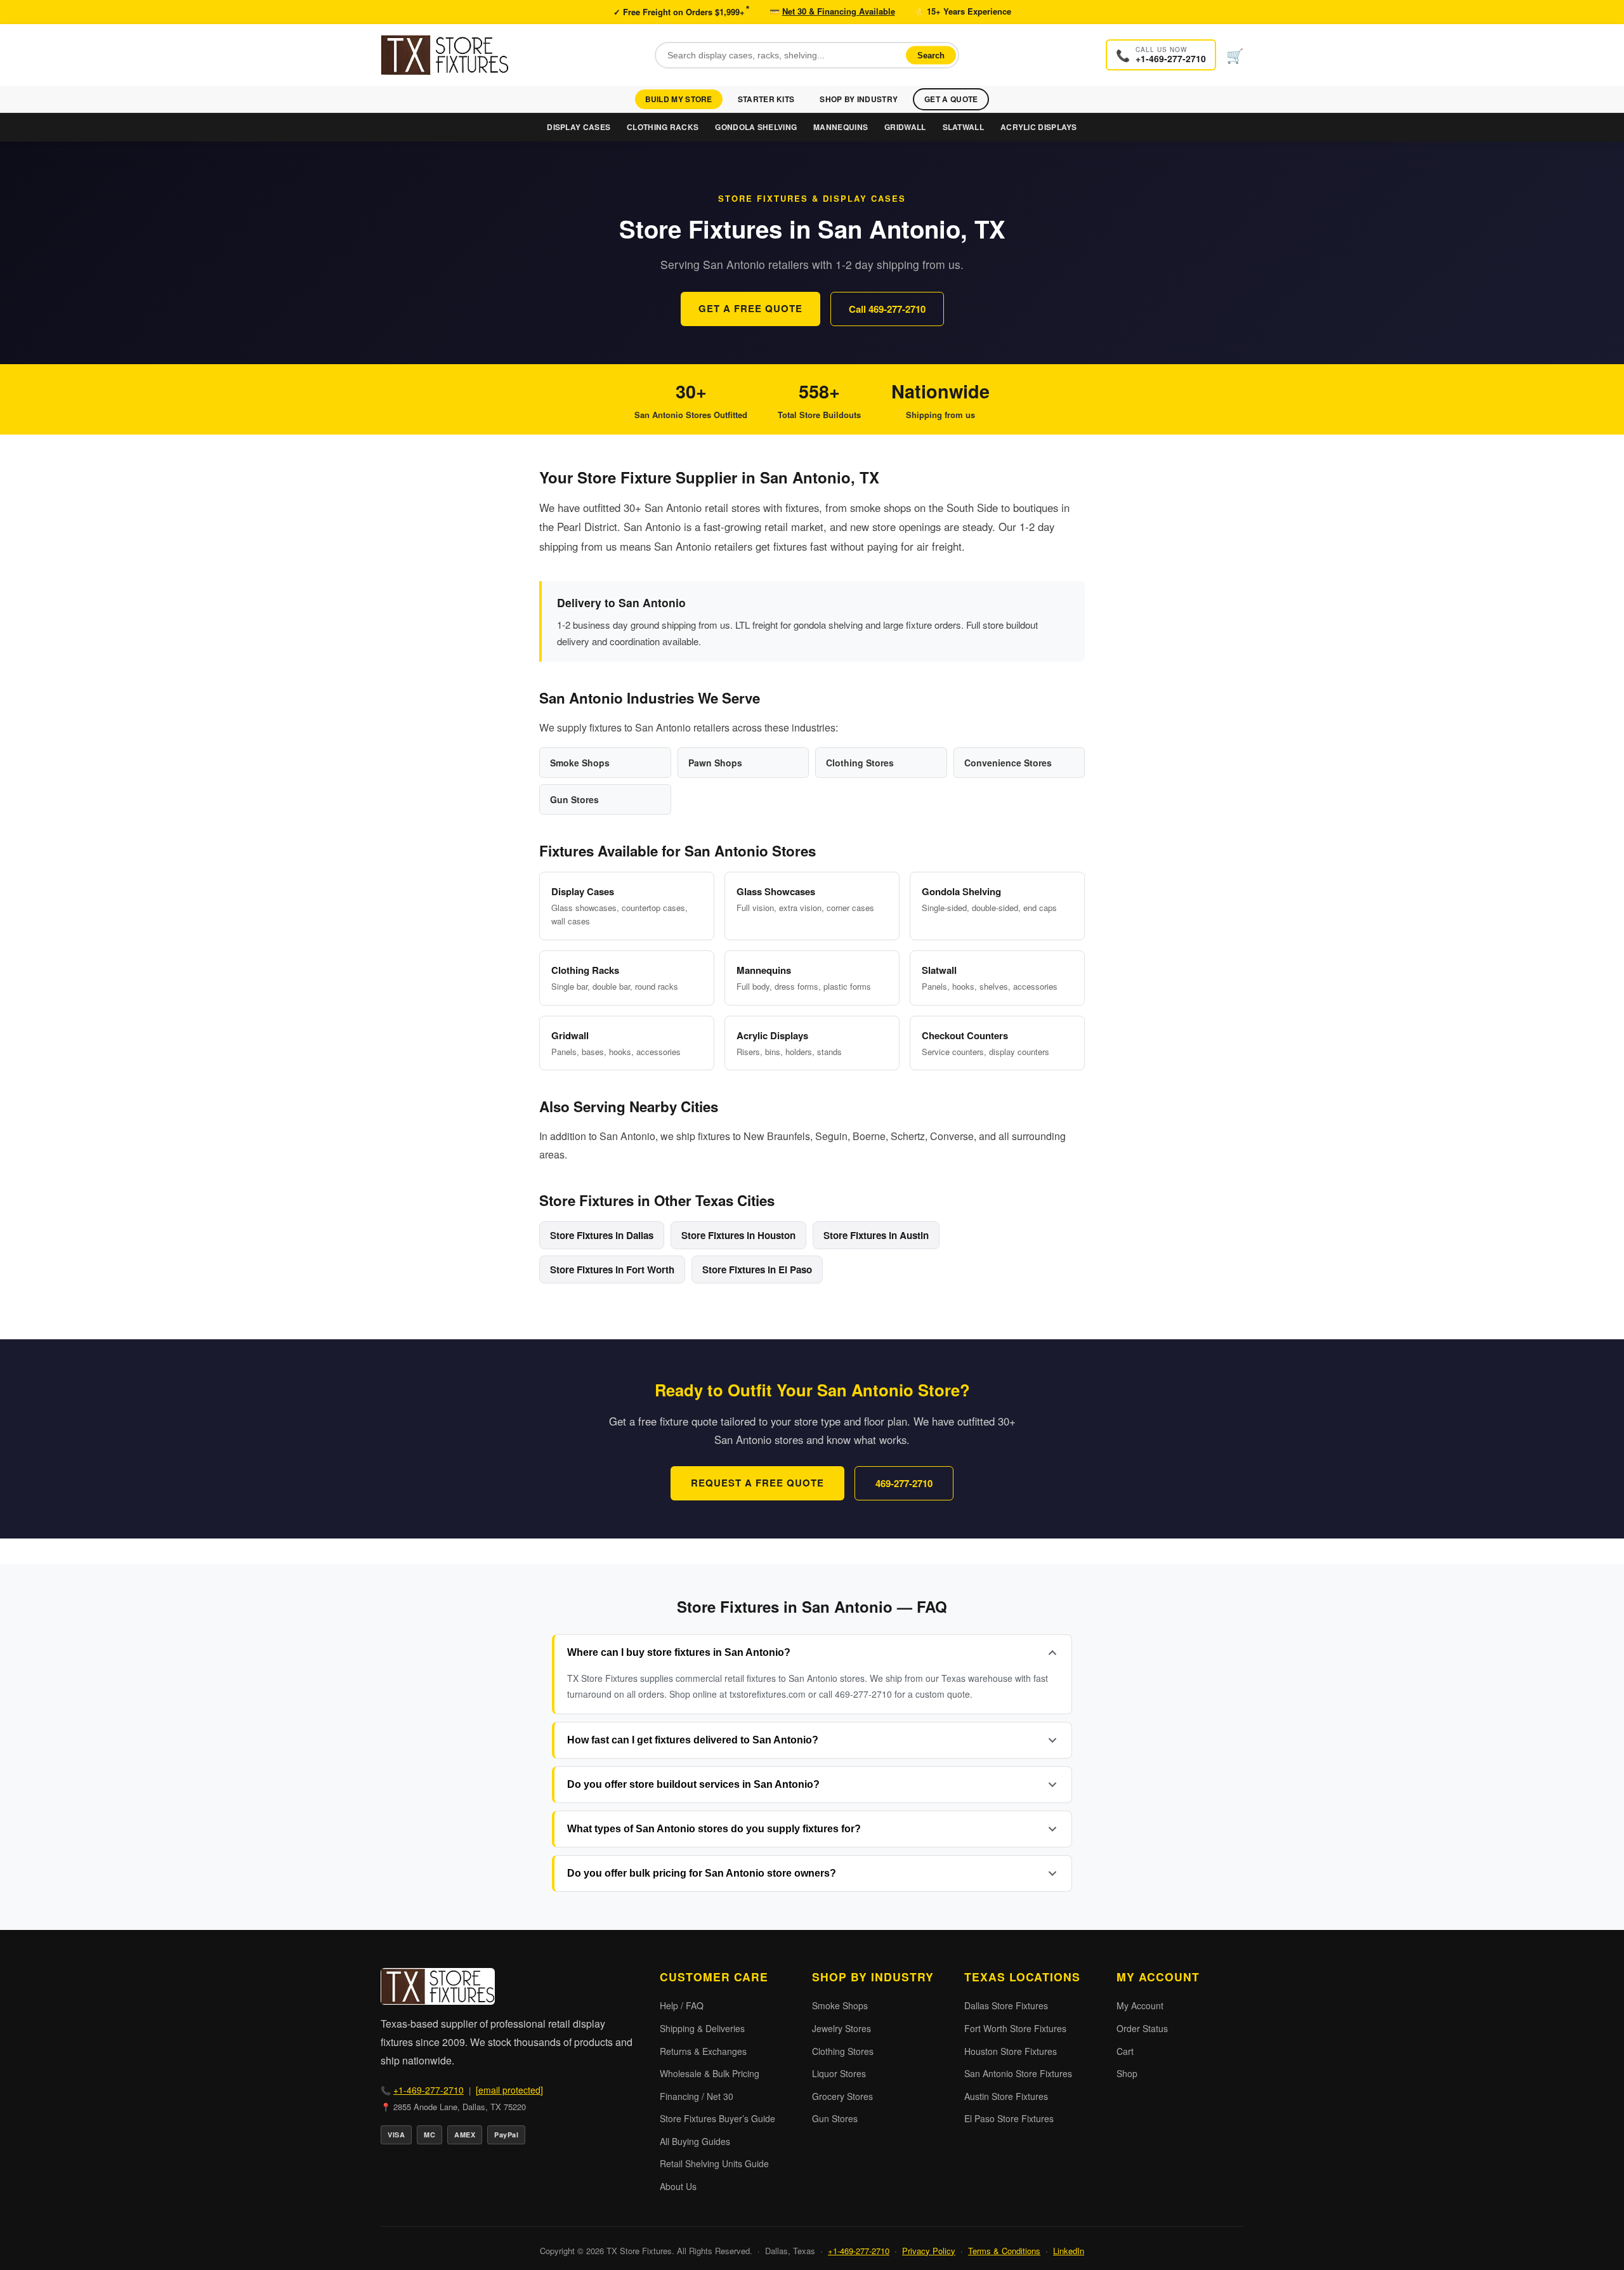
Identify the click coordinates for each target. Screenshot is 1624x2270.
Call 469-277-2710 (887, 309)
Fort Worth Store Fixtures (1015, 2028)
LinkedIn (1069, 2251)
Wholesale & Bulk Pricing (710, 2073)
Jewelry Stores (841, 2028)
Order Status (1142, 2028)
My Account (1140, 2005)
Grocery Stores (842, 2096)
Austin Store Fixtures (1006, 2096)
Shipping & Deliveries (702, 2028)
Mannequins (841, 127)
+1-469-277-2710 (429, 2090)
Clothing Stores (843, 2051)
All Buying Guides (695, 2141)
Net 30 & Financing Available (839, 11)
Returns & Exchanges (703, 2051)
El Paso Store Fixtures (1009, 2118)
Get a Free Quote (750, 308)
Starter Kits (766, 99)
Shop (1127, 2073)
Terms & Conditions (1004, 2251)
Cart (1125, 2051)
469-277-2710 (904, 1483)
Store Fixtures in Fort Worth (612, 1269)
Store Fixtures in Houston (738, 1235)
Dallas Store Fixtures (1006, 2005)
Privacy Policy (929, 2251)
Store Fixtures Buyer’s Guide (717, 2118)
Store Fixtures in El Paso (757, 1269)
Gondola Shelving (756, 127)
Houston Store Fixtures (1011, 2051)
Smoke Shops (840, 2005)
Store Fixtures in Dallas (602, 1235)
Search (931, 55)
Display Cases (579, 127)
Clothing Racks (663, 127)
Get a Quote (951, 99)
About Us (678, 2186)
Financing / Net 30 (697, 2096)
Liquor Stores (839, 2073)
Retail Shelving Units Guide (714, 2163)
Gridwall (905, 127)
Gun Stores (835, 2118)
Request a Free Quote (757, 1483)
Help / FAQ (682, 2005)
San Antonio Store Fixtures (1018, 2073)
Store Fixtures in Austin (876, 1235)
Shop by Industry (859, 99)
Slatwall (963, 127)
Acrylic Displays (1039, 127)
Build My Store (679, 99)
